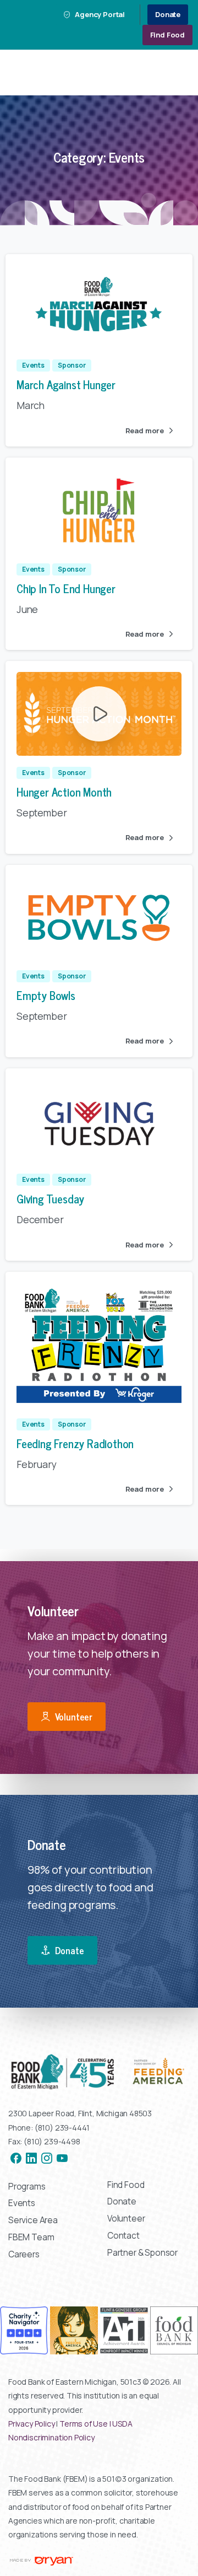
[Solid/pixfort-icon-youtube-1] (62, 2158)
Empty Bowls (46, 995)
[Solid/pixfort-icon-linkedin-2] (31, 2158)
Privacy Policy (32, 2424)
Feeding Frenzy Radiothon (75, 1443)
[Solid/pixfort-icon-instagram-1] (47, 2158)
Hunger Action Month (64, 792)
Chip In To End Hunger (66, 588)
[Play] (99, 714)
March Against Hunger (66, 384)
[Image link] (99, 2072)
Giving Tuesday (50, 1198)
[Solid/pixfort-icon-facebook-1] (16, 2158)
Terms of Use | (86, 2424)
